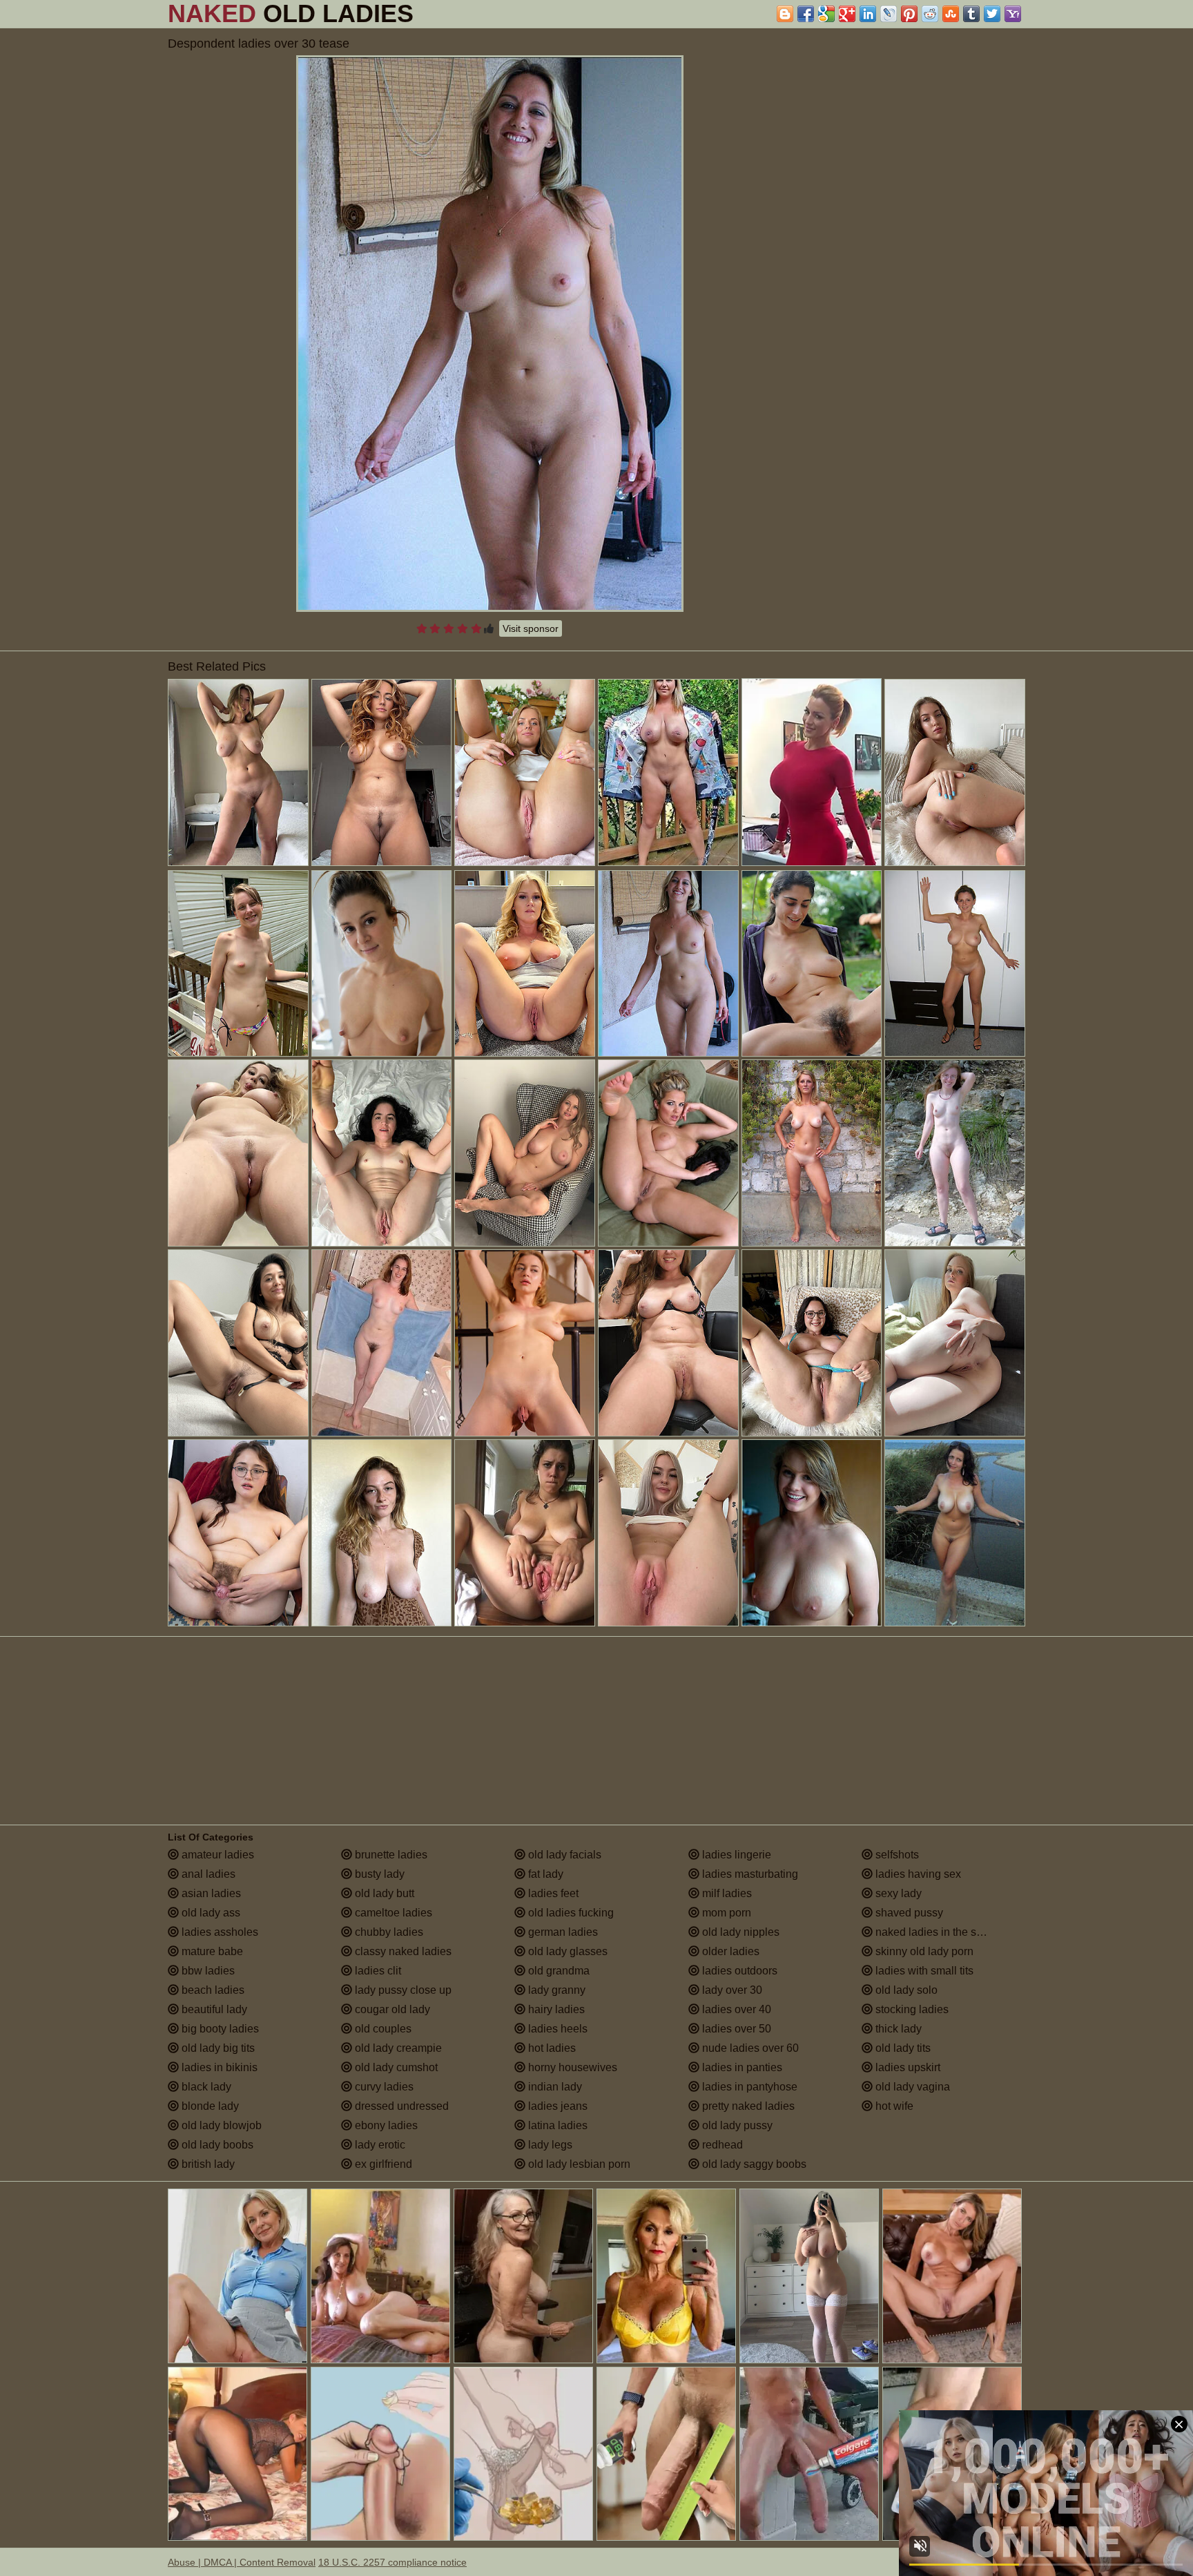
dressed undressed (400, 2106)
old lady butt (383, 1893)
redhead (721, 2145)
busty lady (378, 1874)
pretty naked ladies (747, 2106)
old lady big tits (217, 2048)
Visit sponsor (531, 628)
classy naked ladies (402, 1951)
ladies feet (552, 1893)
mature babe (211, 1951)
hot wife (893, 2106)
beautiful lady (213, 2009)
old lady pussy (736, 2125)
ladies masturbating (749, 1874)
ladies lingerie (735, 1855)
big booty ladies (219, 2029)
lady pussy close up (402, 1990)
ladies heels (556, 2029)
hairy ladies (555, 2009)
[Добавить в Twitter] (992, 14)
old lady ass (210, 1913)
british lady (207, 2164)
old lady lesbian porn (578, 2164)
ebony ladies (385, 2125)
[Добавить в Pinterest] (909, 14)
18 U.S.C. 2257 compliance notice (392, 2562)
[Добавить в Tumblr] (971, 14)
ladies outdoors (738, 1971)
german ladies (562, 1932)
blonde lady (209, 2106)
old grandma (557, 1971)
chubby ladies (388, 1932)
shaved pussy (908, 1913)
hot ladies (551, 2048)
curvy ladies (383, 2087)
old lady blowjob (220, 2125)
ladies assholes (219, 1932)
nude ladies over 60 (749, 2048)
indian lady (554, 2087)
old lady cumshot (395, 2067)
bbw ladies (207, 1971)
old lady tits (902, 2048)
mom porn (725, 1913)
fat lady (544, 1874)
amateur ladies (216, 1855)
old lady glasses (566, 1951)
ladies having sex (917, 1874)
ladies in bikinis (218, 2067)
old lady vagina (911, 2087)
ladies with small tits (923, 1971)
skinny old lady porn (923, 1951)
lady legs (549, 2145)
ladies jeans (556, 2106)
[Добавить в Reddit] (930, 14)
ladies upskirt (906, 2067)
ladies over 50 (735, 2029)
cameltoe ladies (392, 1913)
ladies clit (377, 1971)
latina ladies (556, 2125)
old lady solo (905, 1990)
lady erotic (379, 2145)
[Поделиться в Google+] (847, 14)
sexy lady (897, 1893)
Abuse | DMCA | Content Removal (242, 2562)
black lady (205, 2087)
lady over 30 (731, 1990)
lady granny (555, 1990)
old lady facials (563, 1855)
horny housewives (571, 2067)
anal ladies (207, 1874)
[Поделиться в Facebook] (806, 14)
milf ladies (726, 1893)
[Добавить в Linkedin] (868, 14)
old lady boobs (216, 2145)
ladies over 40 (735, 2009)
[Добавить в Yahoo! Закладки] (1013, 14)
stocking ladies (911, 2009)
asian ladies (210, 1893)
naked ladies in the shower (940, 1932)
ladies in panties (741, 2067)
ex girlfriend (382, 2164)
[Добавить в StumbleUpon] (951, 14)
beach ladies (212, 1990)
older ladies (729, 1951)
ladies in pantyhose (748, 2087)
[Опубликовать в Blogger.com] (785, 14)
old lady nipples (739, 1932)
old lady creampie (397, 2048)
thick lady (897, 2029)
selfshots (896, 1855)
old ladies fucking (570, 1913)
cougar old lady (391, 2009)
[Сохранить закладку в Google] (826, 14)
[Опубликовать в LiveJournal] (889, 14)
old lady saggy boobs (753, 2164)
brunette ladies (390, 1855)
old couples (382, 2029)
